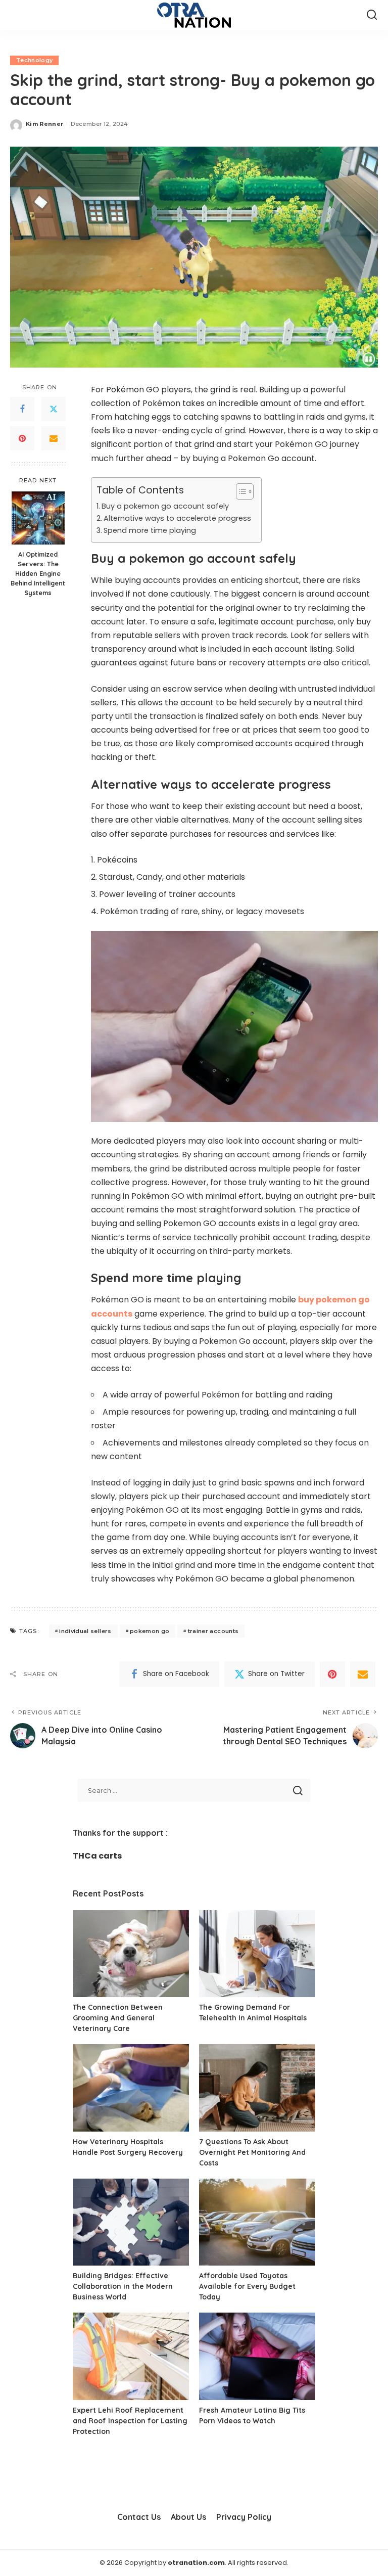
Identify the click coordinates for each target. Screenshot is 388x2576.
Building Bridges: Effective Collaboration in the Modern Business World (123, 2286)
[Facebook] (22, 409)
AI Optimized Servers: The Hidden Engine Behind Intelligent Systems (38, 573)
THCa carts (97, 1856)
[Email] (54, 438)
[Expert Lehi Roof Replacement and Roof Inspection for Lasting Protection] (131, 2356)
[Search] (372, 15)
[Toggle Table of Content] (240, 491)
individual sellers (85, 1631)
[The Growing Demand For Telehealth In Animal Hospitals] (257, 1954)
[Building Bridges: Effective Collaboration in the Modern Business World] (131, 2222)
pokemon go (150, 1631)
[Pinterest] (22, 438)
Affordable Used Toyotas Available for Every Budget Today (247, 2286)
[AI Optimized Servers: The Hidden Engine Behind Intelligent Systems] (38, 518)
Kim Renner (44, 124)
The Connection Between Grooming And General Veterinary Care (118, 2018)
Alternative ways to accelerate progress (177, 518)
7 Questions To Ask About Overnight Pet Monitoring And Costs (252, 2152)
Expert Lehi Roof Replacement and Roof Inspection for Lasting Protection (130, 2421)
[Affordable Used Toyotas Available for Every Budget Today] (257, 2222)
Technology (34, 60)
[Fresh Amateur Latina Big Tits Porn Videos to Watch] (257, 2356)
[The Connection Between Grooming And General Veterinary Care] (131, 1954)
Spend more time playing (150, 530)
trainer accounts (213, 1631)
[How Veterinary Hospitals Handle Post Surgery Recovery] (131, 2088)
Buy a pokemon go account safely (165, 506)
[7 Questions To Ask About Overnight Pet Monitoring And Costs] (257, 2088)
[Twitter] (54, 409)
